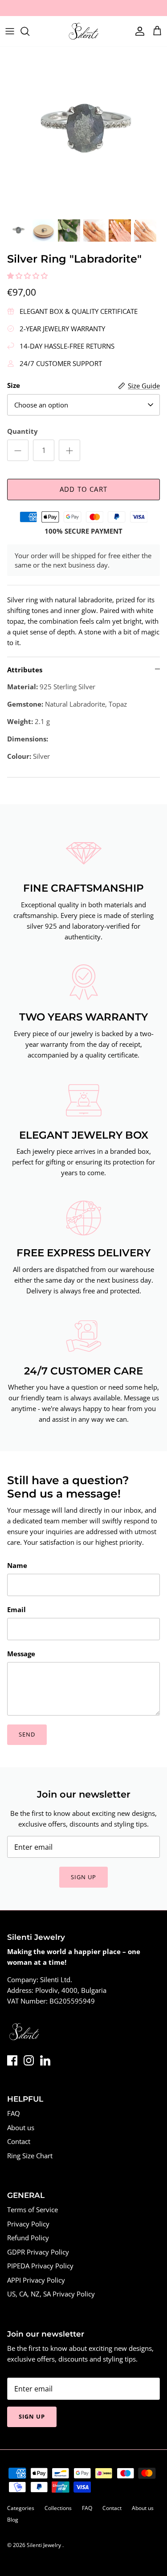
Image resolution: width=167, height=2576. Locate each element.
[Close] (147, 1228)
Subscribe (83, 1339)
